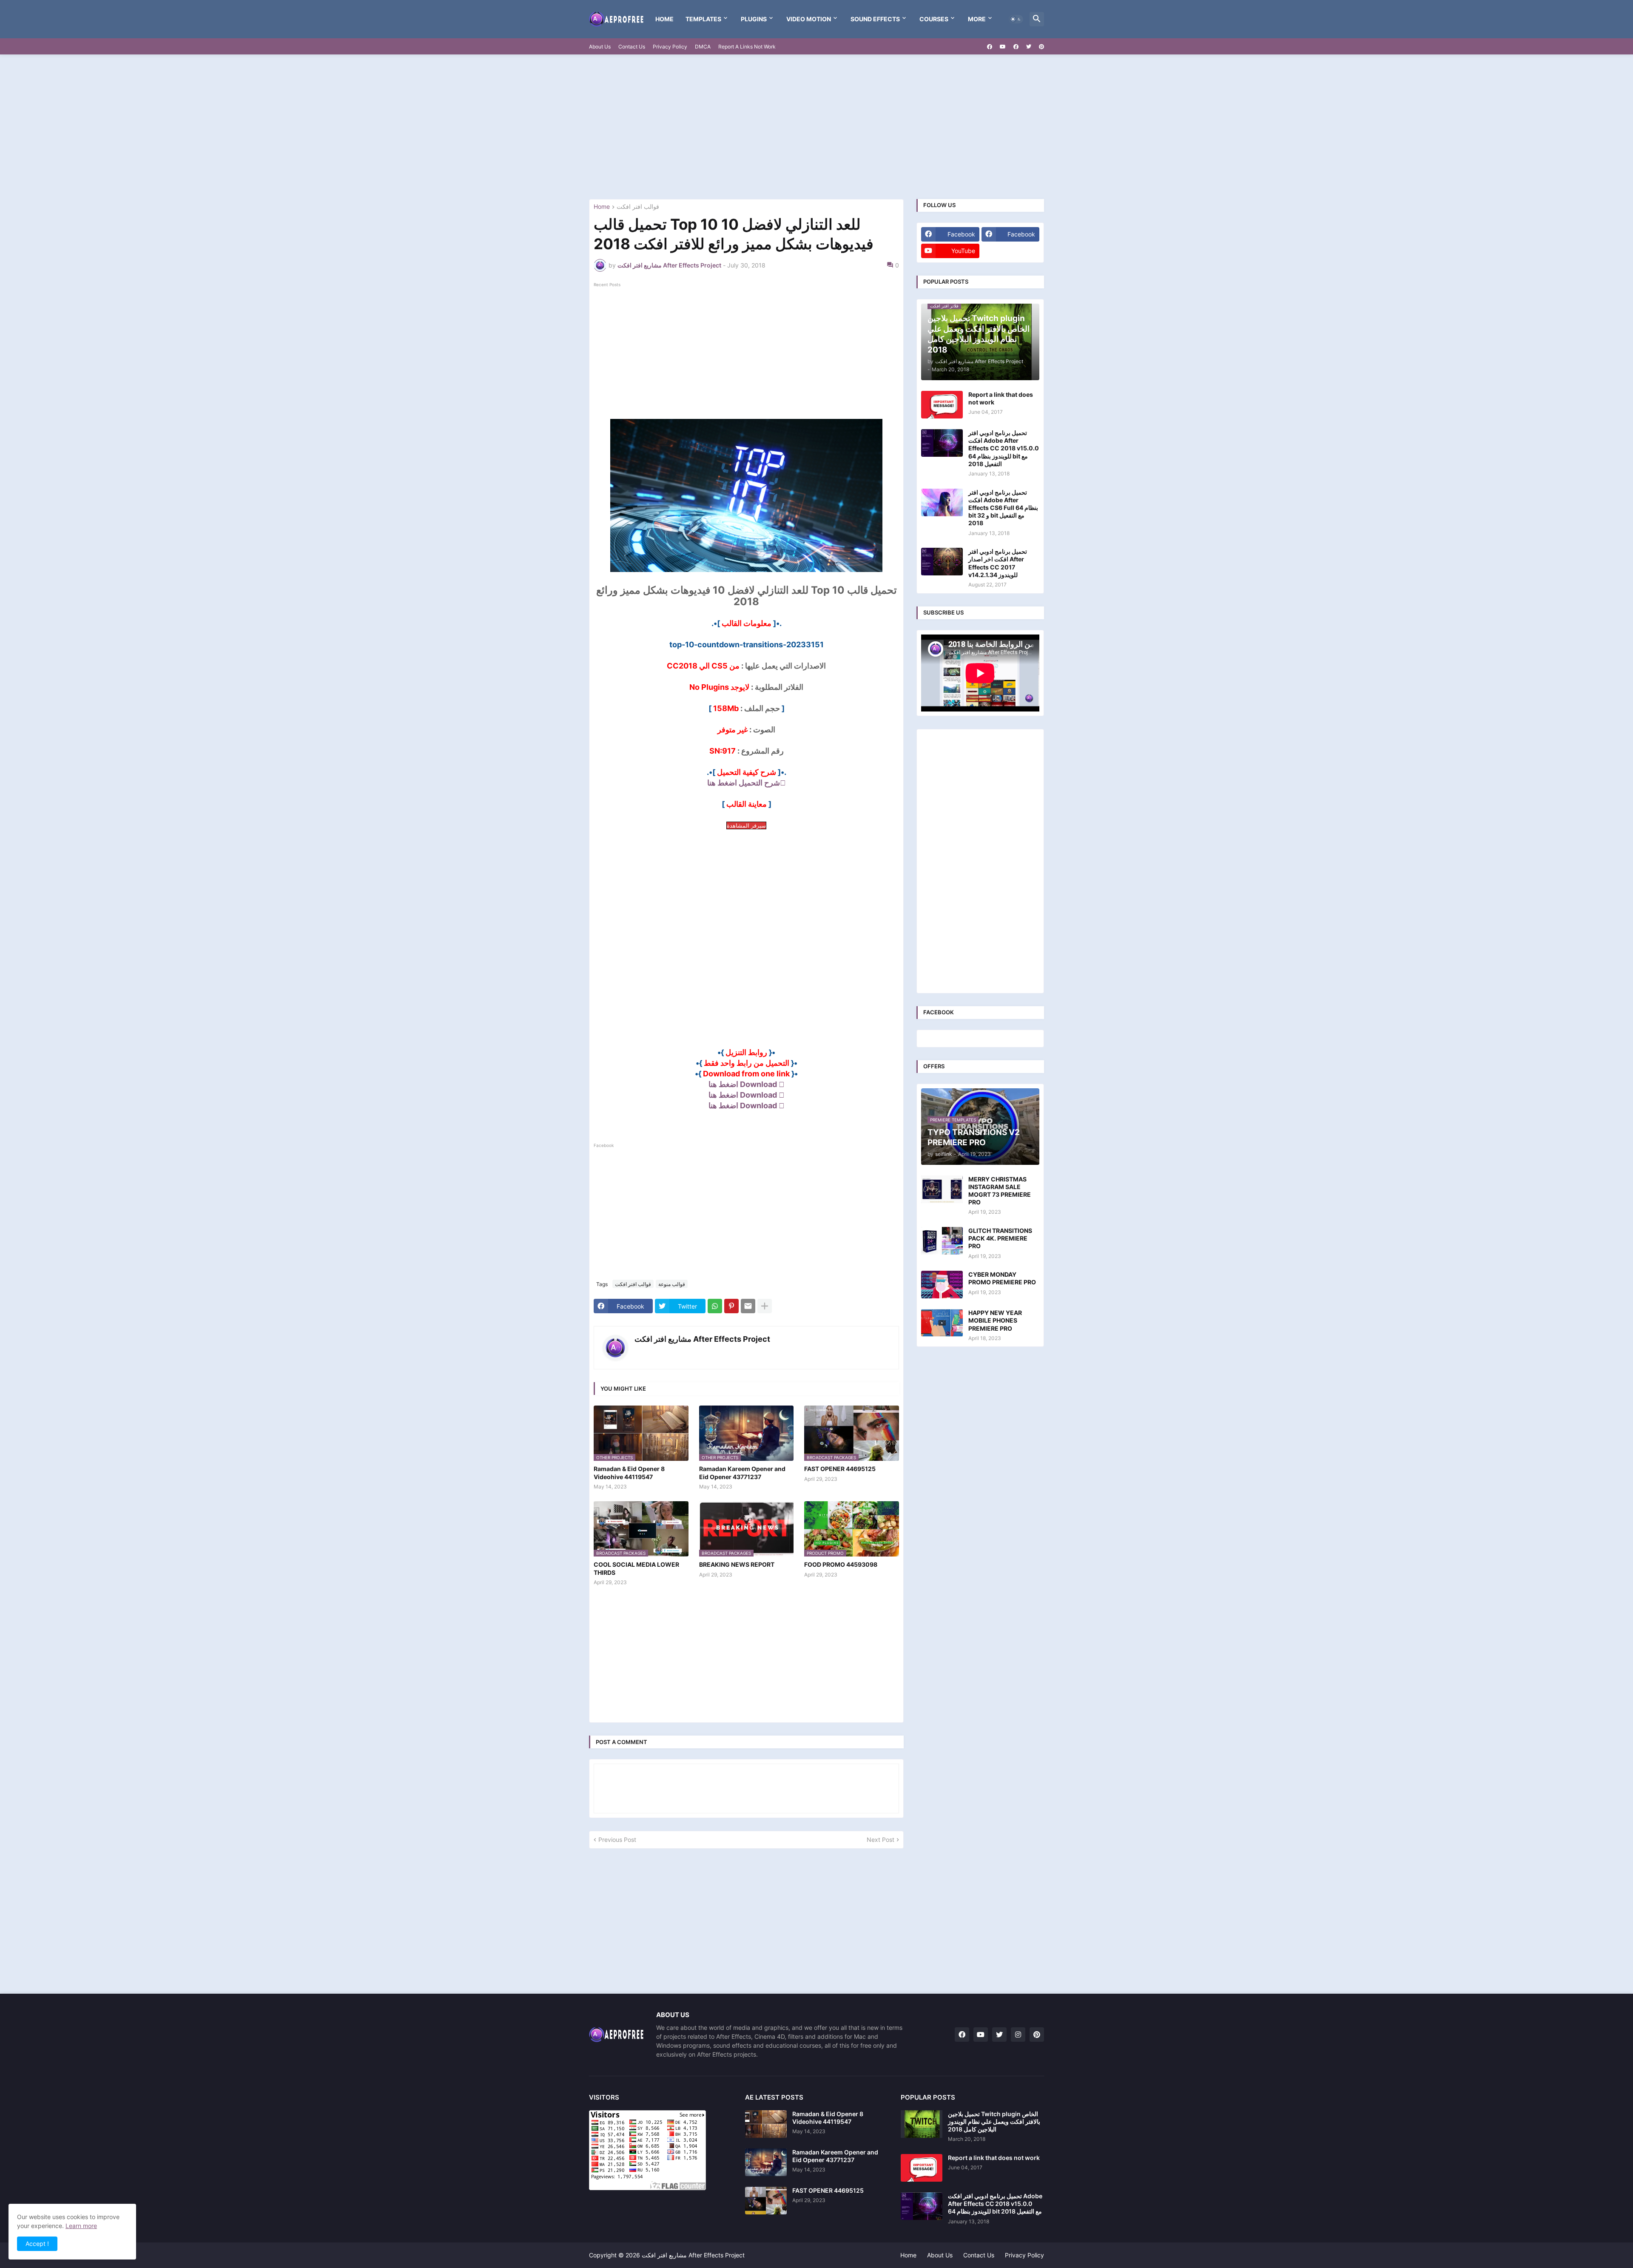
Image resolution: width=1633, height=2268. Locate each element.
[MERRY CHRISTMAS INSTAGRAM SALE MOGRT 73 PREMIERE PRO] (942, 1189)
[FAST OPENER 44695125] (766, 2201)
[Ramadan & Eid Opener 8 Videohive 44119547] (766, 2124)
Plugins (754, 19)
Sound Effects (875, 19)
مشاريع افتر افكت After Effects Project (702, 1339)
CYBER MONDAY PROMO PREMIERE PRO (1002, 1278)
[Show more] (765, 1306)
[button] (1016, 19)
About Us (600, 47)
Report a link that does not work (1001, 398)
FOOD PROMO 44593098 (841, 1564)
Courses (934, 19)
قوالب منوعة (672, 1284)
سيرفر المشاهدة (746, 825)
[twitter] (1029, 47)
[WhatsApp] (715, 1306)
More (977, 19)
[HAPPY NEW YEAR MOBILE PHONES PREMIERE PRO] (942, 1323)
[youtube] (1003, 47)
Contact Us (632, 47)
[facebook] (990, 47)
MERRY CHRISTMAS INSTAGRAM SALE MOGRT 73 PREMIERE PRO (1000, 1191)
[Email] (748, 1306)
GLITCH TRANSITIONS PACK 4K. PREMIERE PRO (1000, 1238)
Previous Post (617, 1840)
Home (664, 19)
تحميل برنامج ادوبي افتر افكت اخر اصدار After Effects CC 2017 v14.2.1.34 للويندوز (998, 563)
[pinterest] (1041, 47)
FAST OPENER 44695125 (840, 1469)
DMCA (703, 47)
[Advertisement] (816, 127)
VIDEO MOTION (809, 19)
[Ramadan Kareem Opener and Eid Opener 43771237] (766, 2162)
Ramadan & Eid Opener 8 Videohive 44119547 (629, 1473)
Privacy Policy (670, 47)
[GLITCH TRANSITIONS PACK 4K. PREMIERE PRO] (942, 1241)
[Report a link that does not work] (942, 405)
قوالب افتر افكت (638, 207)
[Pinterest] (731, 1306)
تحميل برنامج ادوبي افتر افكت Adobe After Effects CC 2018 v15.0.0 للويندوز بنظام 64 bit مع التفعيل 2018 (1004, 448)
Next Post (881, 1840)
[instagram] (1018, 2035)
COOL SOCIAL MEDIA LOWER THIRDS (636, 1568)
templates (703, 19)
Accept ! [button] (37, 2244)
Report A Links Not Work (747, 47)
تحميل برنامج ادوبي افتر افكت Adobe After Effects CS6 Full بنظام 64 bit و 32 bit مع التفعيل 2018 (1003, 508)
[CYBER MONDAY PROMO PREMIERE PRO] (942, 1285)
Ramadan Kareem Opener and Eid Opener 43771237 (742, 1473)
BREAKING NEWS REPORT (737, 1564)
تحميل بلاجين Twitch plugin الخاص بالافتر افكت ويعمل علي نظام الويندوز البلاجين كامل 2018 (994, 2121)
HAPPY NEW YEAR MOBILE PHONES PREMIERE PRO (995, 1320)
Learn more (81, 2226)
